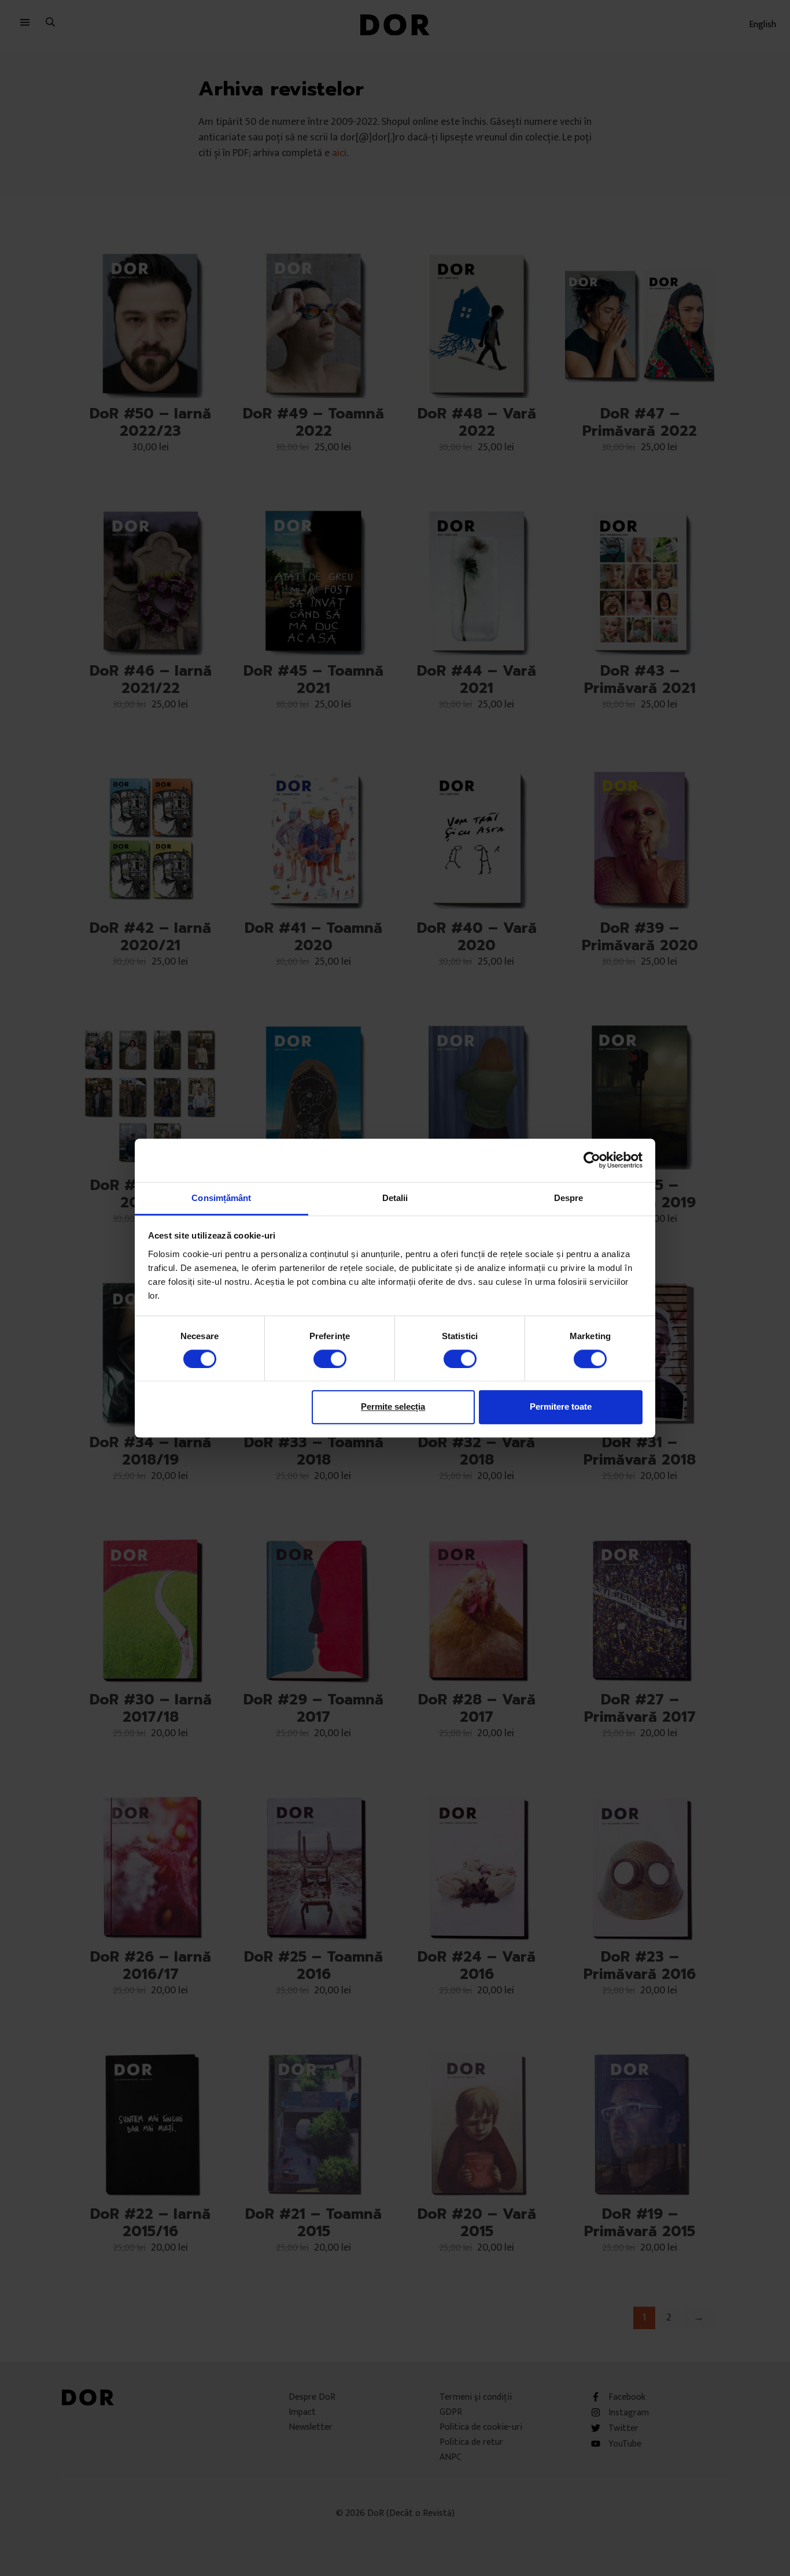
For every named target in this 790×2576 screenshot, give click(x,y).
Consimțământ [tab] (221, 1198)
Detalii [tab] (395, 1198)
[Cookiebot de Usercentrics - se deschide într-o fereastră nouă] (592, 1160)
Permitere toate (561, 1406)
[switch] (330, 1359)
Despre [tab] (569, 1198)
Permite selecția (393, 1406)
